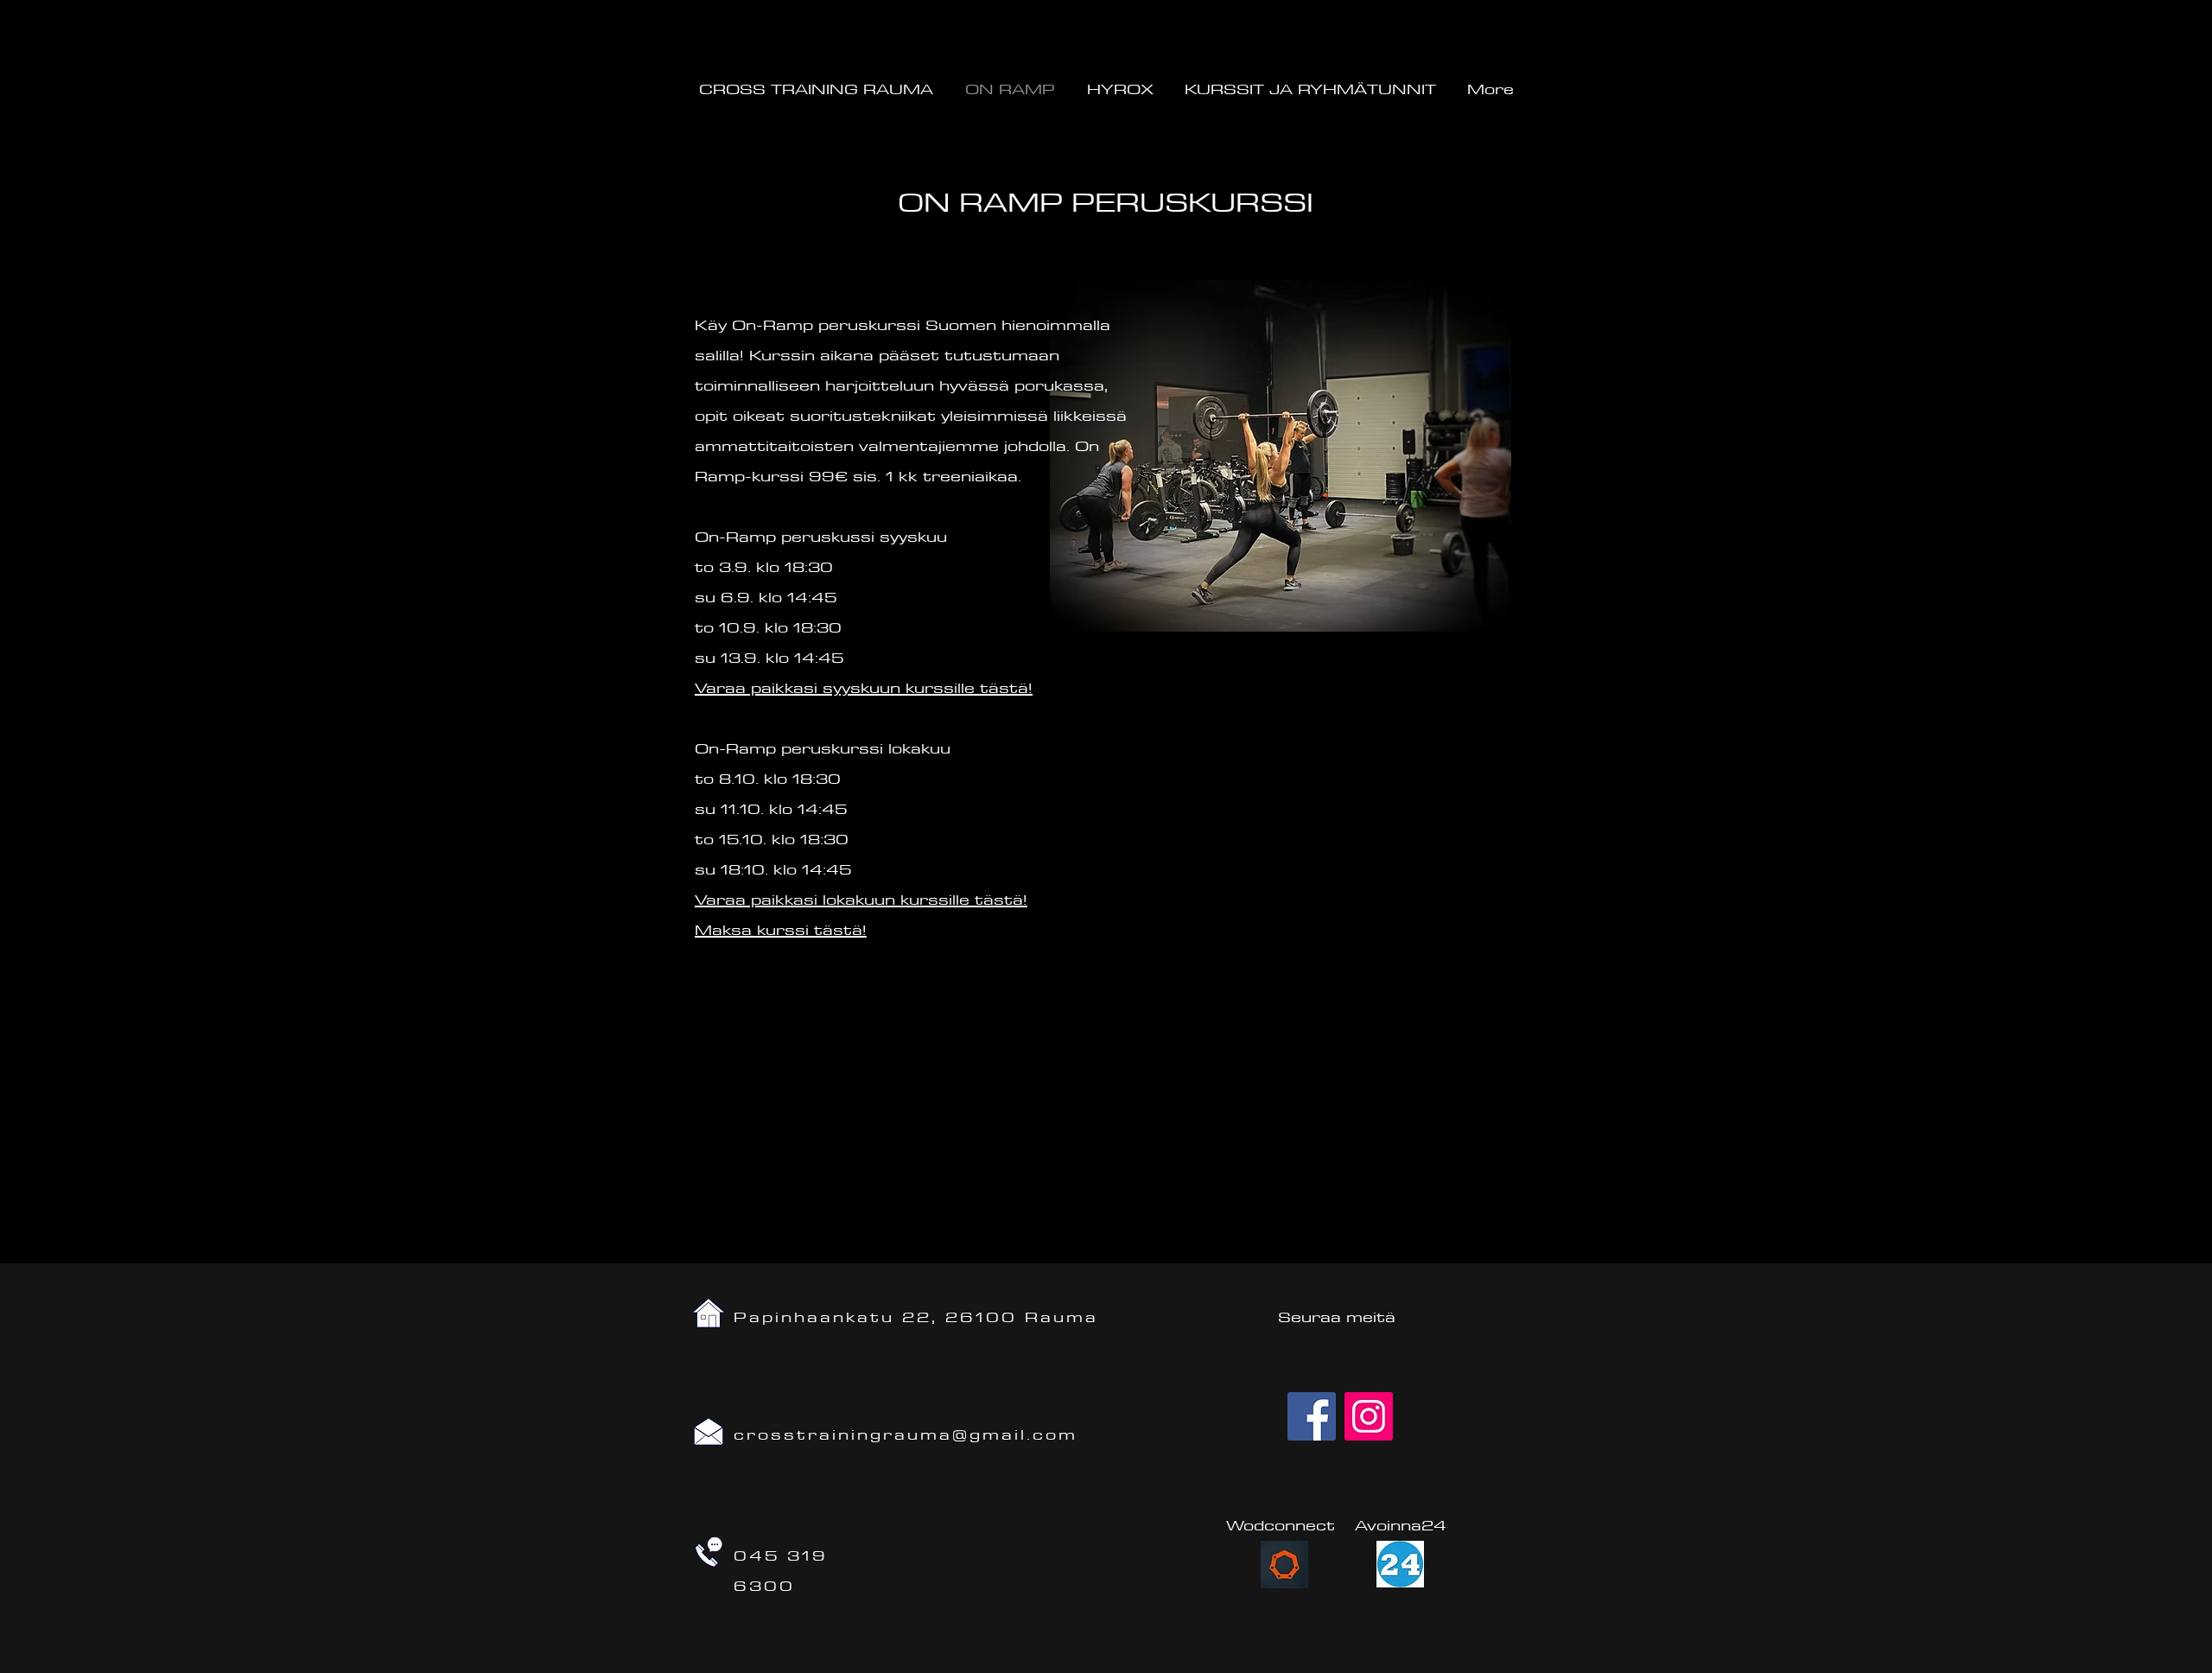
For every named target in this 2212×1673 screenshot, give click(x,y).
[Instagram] (1369, 1416)
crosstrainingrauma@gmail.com (906, 1434)
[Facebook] (1312, 1416)
